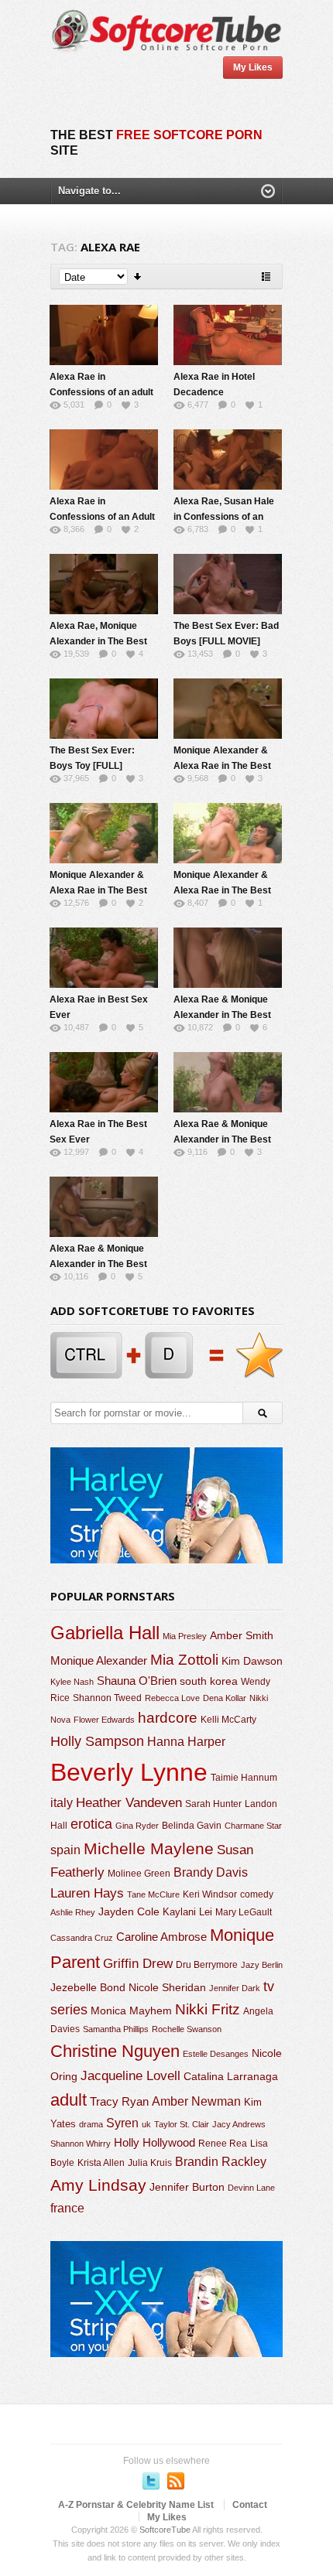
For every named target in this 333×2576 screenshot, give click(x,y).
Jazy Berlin (262, 1965)
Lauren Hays (87, 1893)
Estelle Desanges (216, 2054)
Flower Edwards (104, 1720)
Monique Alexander (99, 1661)
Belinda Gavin (192, 1826)
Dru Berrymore (207, 1965)
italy (62, 1802)
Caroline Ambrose (161, 1937)
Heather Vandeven (129, 1803)
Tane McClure (153, 1894)
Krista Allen (101, 2163)
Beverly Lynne (129, 1772)
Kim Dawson (252, 1661)
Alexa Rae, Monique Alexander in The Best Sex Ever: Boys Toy (98, 641)
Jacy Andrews (239, 2124)
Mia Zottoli (184, 1660)
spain (65, 1850)
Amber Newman (196, 2101)
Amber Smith (242, 1635)
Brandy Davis (211, 1872)
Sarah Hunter (213, 1804)
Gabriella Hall (105, 1633)
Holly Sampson (97, 1741)
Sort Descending (138, 277)
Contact (250, 2505)
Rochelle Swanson (187, 2029)
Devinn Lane (251, 2188)
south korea (209, 1681)
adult (69, 2100)
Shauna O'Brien (137, 1681)
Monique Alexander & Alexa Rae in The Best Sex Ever (222, 766)
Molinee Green (139, 1873)
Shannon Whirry (81, 2144)
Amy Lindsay (98, 2185)
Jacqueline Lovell (130, 2076)
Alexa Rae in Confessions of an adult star (101, 392)
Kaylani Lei (187, 1912)
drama (91, 2124)
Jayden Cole (129, 1912)
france (67, 2208)
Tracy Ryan (119, 2101)
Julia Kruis (150, 2163)
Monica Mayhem (131, 2011)
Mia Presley (185, 1636)
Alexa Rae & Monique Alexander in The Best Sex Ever (222, 1015)
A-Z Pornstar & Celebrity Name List (136, 2505)
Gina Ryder (137, 1826)
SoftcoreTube (165, 2530)
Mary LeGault (244, 1912)
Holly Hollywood (154, 2143)
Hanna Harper (186, 1742)
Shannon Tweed (107, 1698)
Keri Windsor (210, 1894)
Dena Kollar (225, 1698)
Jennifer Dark (235, 1988)
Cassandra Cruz (82, 1938)
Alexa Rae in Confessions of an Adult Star (102, 517)
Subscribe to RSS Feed (176, 2481)
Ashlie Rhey (73, 1912)
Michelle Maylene (149, 1848)
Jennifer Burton (187, 2187)
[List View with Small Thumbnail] (266, 277)
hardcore (168, 1718)
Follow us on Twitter (151, 2481)
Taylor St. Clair (182, 2124)
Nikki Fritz (208, 2009)
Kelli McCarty (228, 1719)
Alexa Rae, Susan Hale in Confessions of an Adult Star (224, 517)
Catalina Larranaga (231, 2076)
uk (146, 2124)
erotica (91, 1824)
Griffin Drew (138, 1964)
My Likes (253, 67)
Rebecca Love (172, 1698)
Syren (122, 2123)
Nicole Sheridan (167, 1987)
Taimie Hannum (244, 1778)
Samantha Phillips (116, 2029)
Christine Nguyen (115, 2051)
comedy (257, 1894)
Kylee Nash (72, 1682)
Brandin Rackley (221, 2162)
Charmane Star (253, 1826)
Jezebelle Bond (88, 1987)
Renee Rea (223, 2143)
